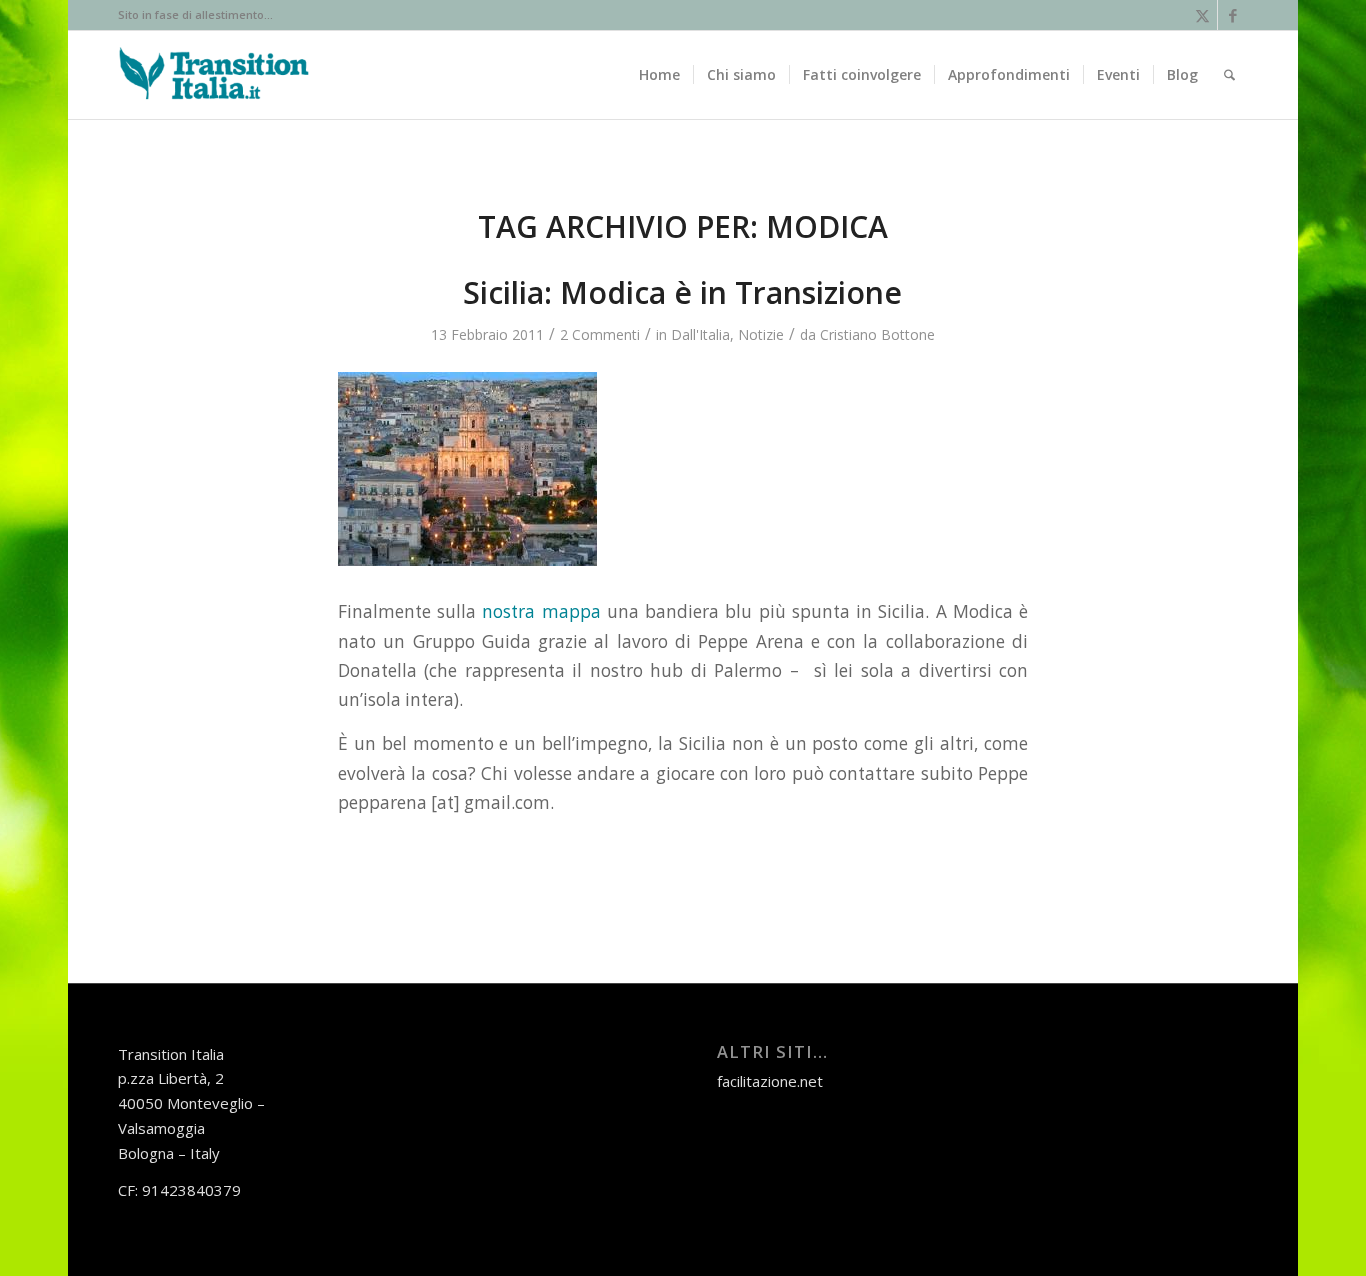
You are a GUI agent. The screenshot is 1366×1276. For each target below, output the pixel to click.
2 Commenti (600, 334)
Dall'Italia (700, 334)
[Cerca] (1229, 75)
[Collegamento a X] (1202, 15)
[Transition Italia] (213, 75)
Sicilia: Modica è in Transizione (682, 292)
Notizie (761, 334)
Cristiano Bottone (877, 334)
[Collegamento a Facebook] (1233, 15)
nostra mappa (541, 611)
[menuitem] (659, 75)
